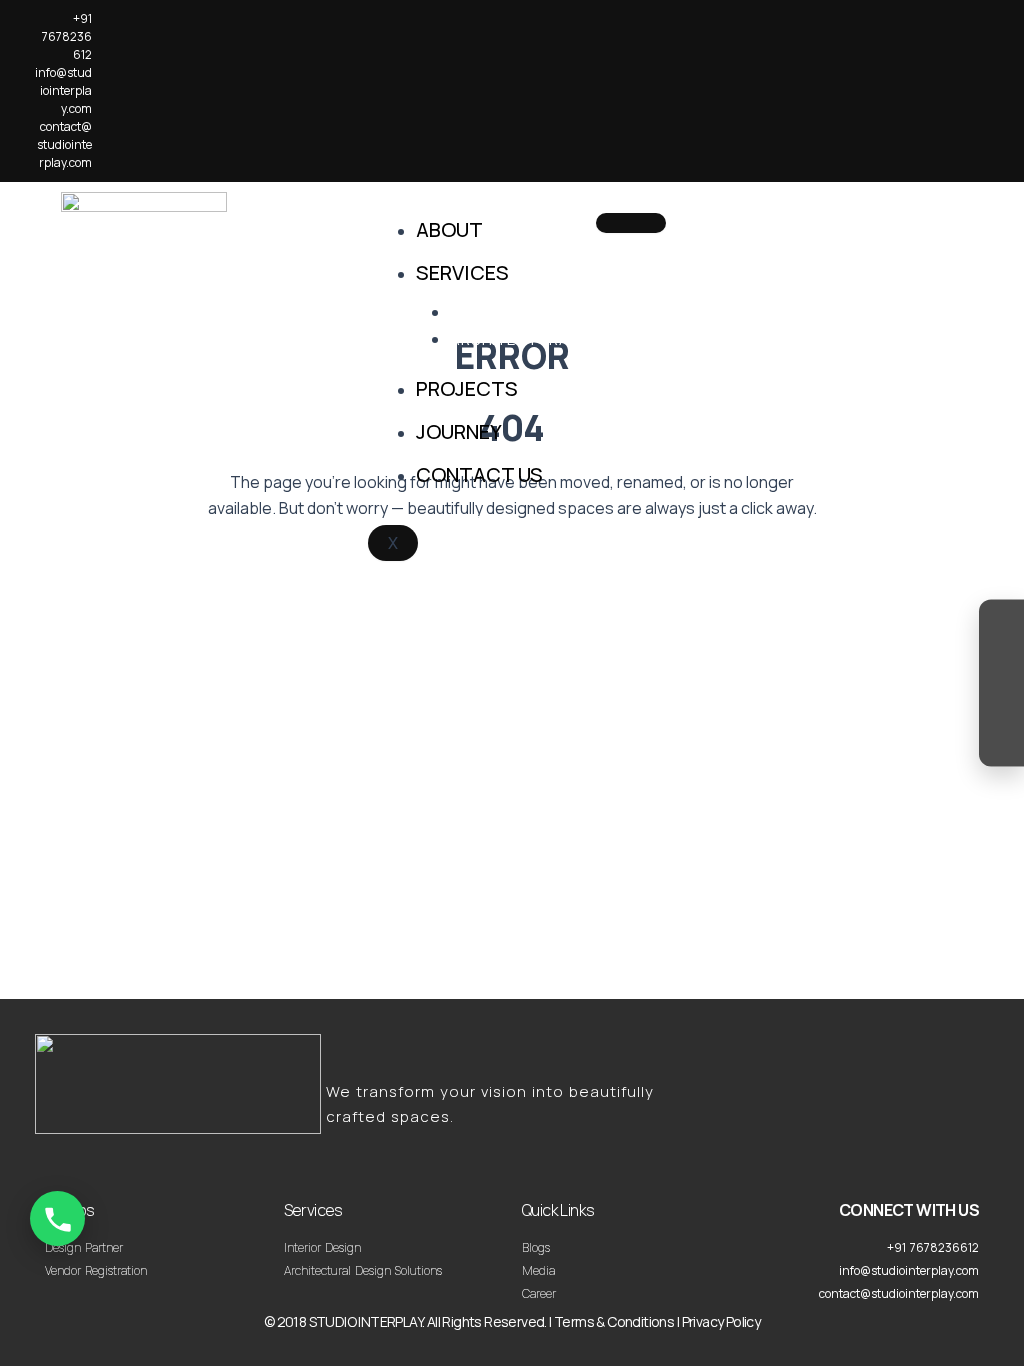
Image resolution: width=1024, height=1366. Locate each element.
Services (462, 272)
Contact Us (479, 474)
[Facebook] (1001, 664)
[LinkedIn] (1001, 702)
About (449, 229)
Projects (467, 388)
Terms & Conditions (614, 1321)
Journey (459, 431)
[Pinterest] (1001, 740)
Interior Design (515, 312)
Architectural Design (543, 339)
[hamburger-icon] (631, 223)
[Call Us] (57, 1218)
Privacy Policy (721, 1321)
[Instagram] (1001, 626)
